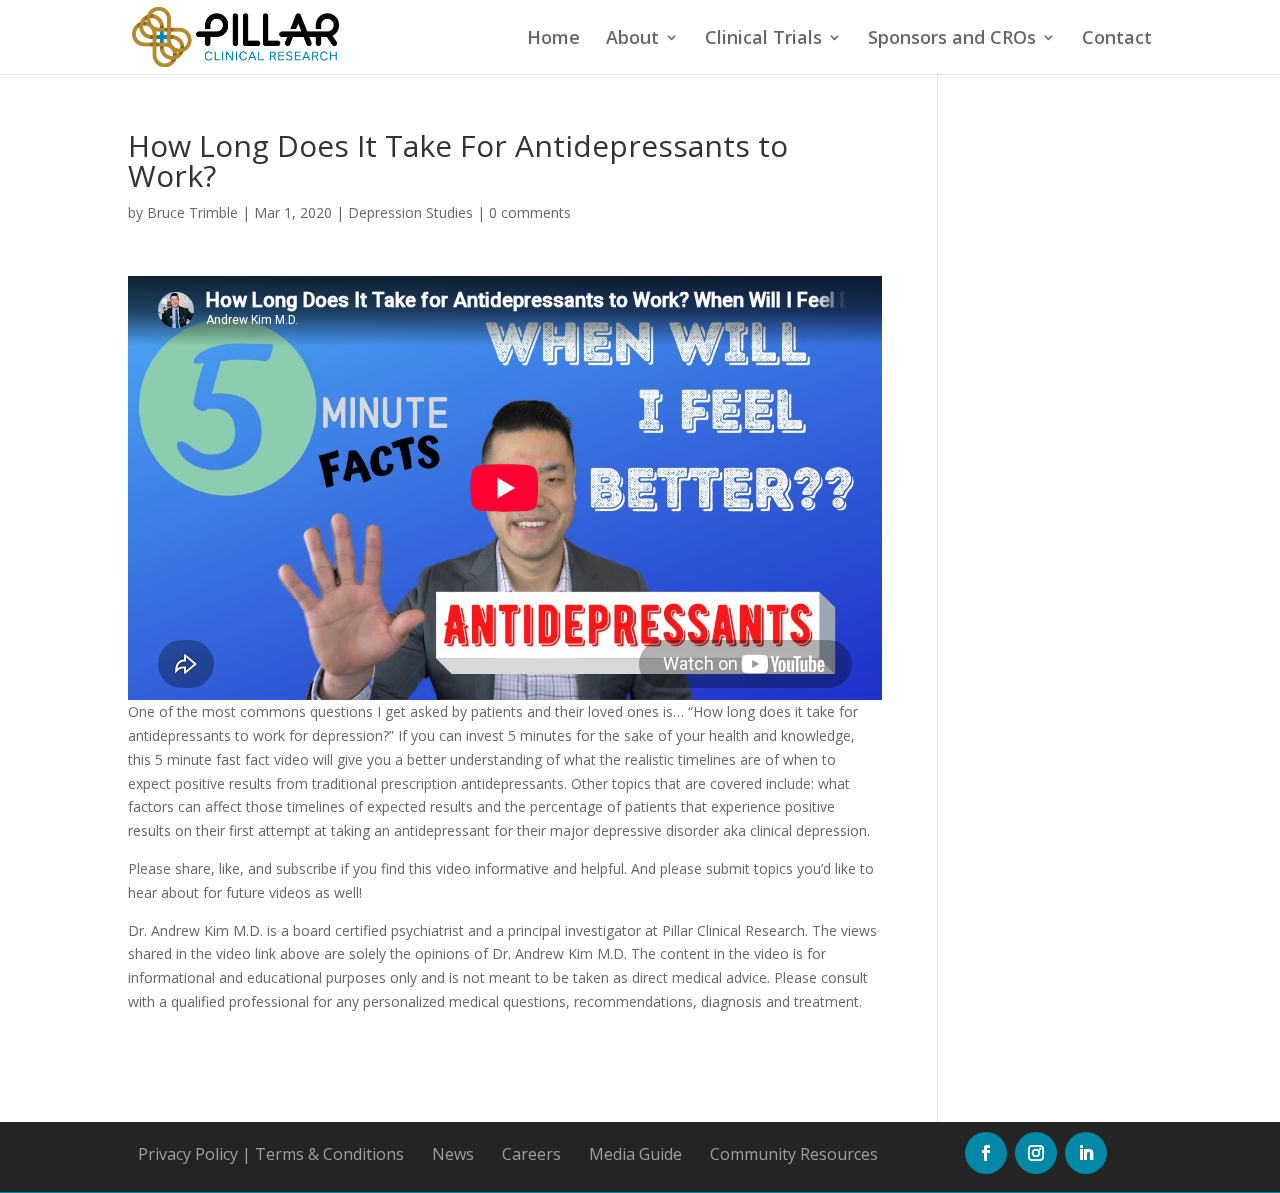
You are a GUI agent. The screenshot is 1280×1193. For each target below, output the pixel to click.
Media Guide (635, 1154)
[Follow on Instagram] (1036, 1153)
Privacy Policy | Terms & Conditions (271, 1154)
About (632, 39)
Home (553, 39)
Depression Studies (410, 212)
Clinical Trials (763, 39)
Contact (1117, 39)
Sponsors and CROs (952, 39)
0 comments (530, 212)
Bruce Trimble (192, 212)
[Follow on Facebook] (986, 1153)
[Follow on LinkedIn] (1086, 1153)
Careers (531, 1154)
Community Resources (794, 1154)
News (453, 1154)
